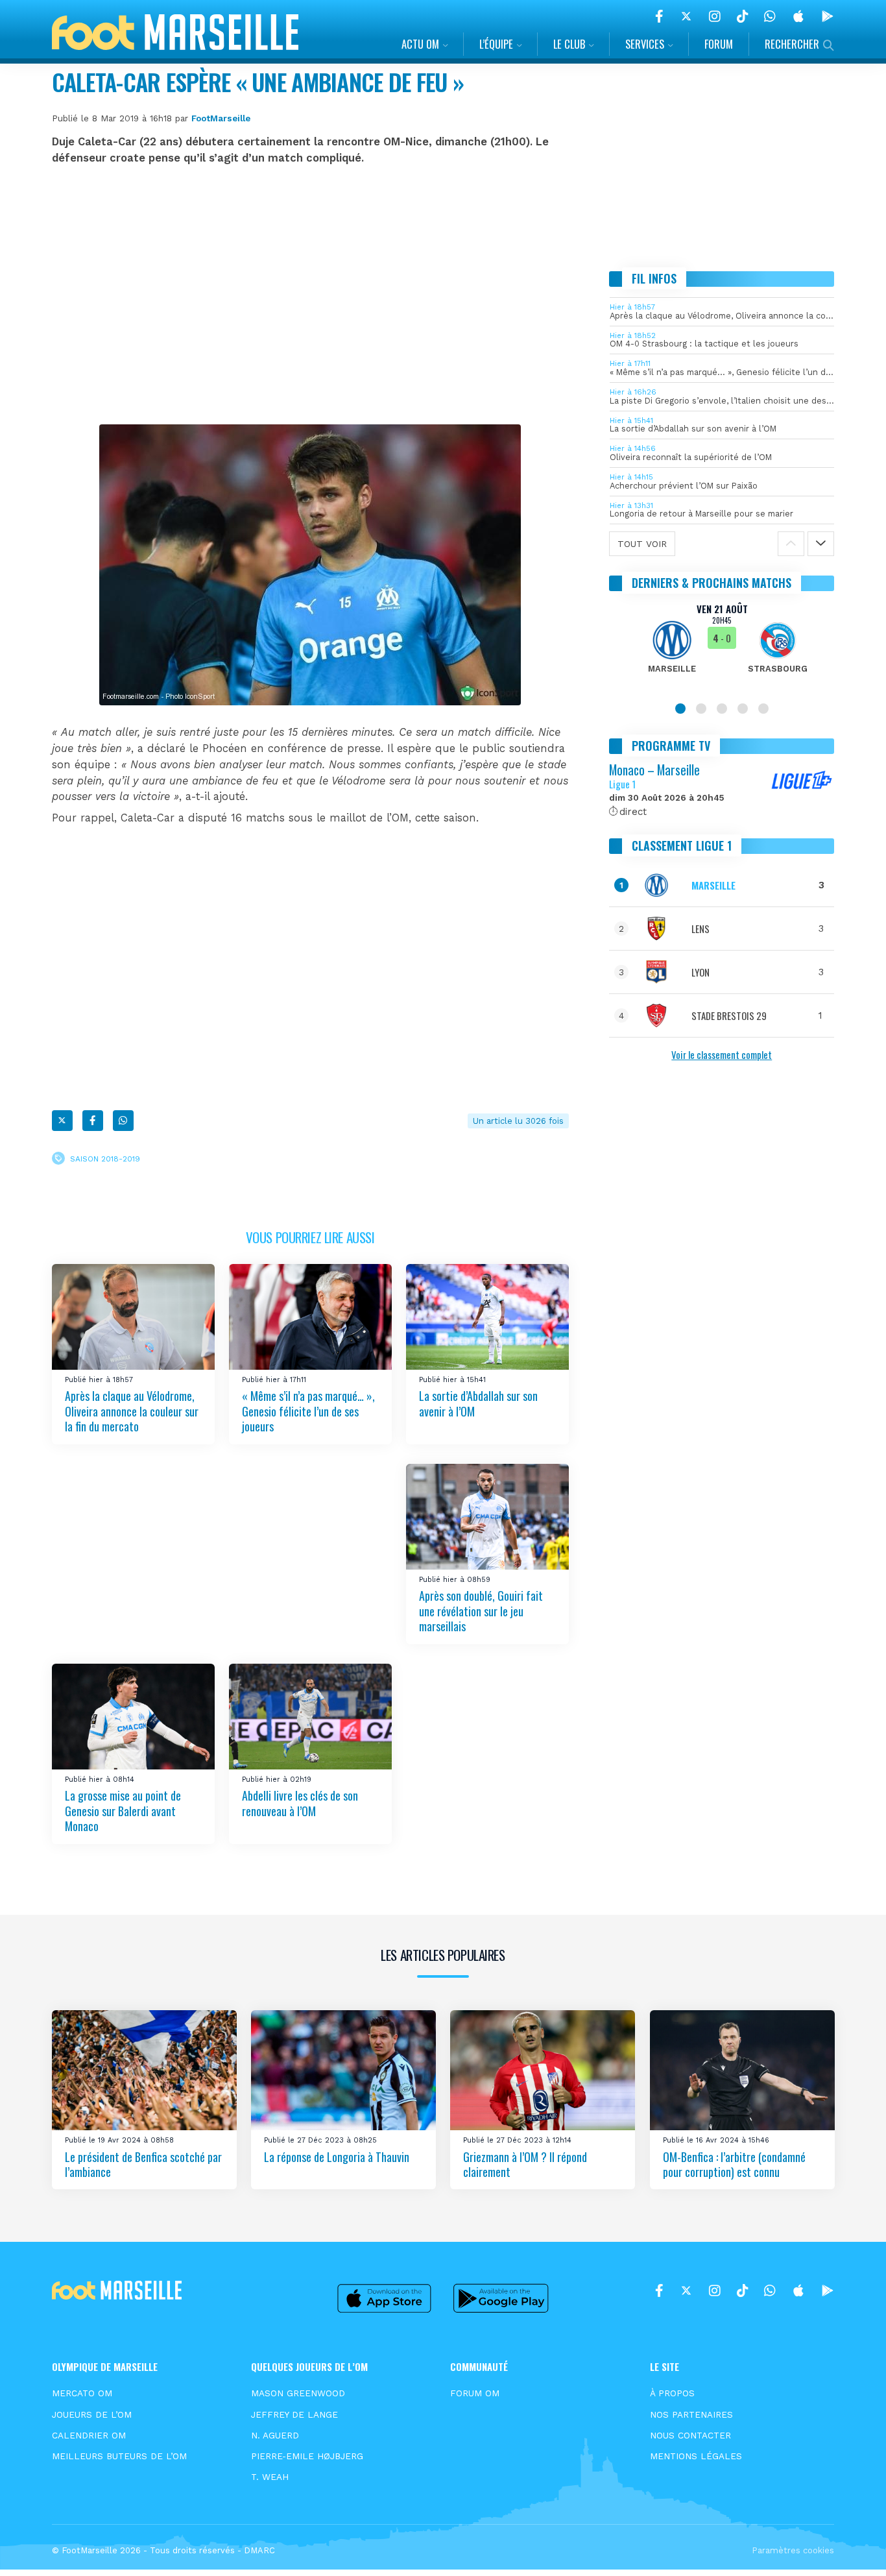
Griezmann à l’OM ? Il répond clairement (525, 2164)
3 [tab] (722, 709)
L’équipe (496, 44)
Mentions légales (696, 2456)
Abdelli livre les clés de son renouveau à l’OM (300, 1803)
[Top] (851, 2547)
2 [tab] (701, 709)
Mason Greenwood (298, 2393)
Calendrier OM (89, 2435)
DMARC (259, 2550)
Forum (719, 44)
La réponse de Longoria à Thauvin (337, 2157)
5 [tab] (763, 709)
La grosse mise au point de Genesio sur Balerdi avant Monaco (123, 1811)
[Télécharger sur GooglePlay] (828, 16)
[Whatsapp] (123, 1121)
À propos (672, 2393)
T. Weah (270, 2477)
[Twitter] (686, 16)
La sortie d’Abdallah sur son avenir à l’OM (478, 1404)
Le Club (569, 44)
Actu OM (420, 44)
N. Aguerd (275, 2435)
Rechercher (792, 44)
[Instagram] (715, 16)
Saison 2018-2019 (105, 1159)
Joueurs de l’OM (92, 2414)
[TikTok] (742, 16)
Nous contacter (690, 2435)
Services (645, 44)
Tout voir (642, 544)
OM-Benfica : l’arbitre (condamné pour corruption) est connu (734, 2164)
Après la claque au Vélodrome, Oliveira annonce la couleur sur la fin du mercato (132, 1412)
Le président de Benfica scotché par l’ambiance (143, 2164)
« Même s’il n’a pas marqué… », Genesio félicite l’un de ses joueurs (308, 1412)
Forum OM (475, 2393)
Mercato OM (82, 2393)
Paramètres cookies (793, 2550)
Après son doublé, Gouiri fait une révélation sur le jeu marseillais (481, 1611)
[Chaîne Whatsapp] (770, 16)
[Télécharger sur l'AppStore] (798, 16)
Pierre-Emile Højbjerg (307, 2456)
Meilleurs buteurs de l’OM (119, 2456)
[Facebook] (659, 16)
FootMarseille (221, 118)
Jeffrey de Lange (294, 2414)
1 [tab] (680, 709)
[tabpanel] (722, 646)
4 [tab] (743, 709)
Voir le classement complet (722, 1054)
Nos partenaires (691, 2414)
